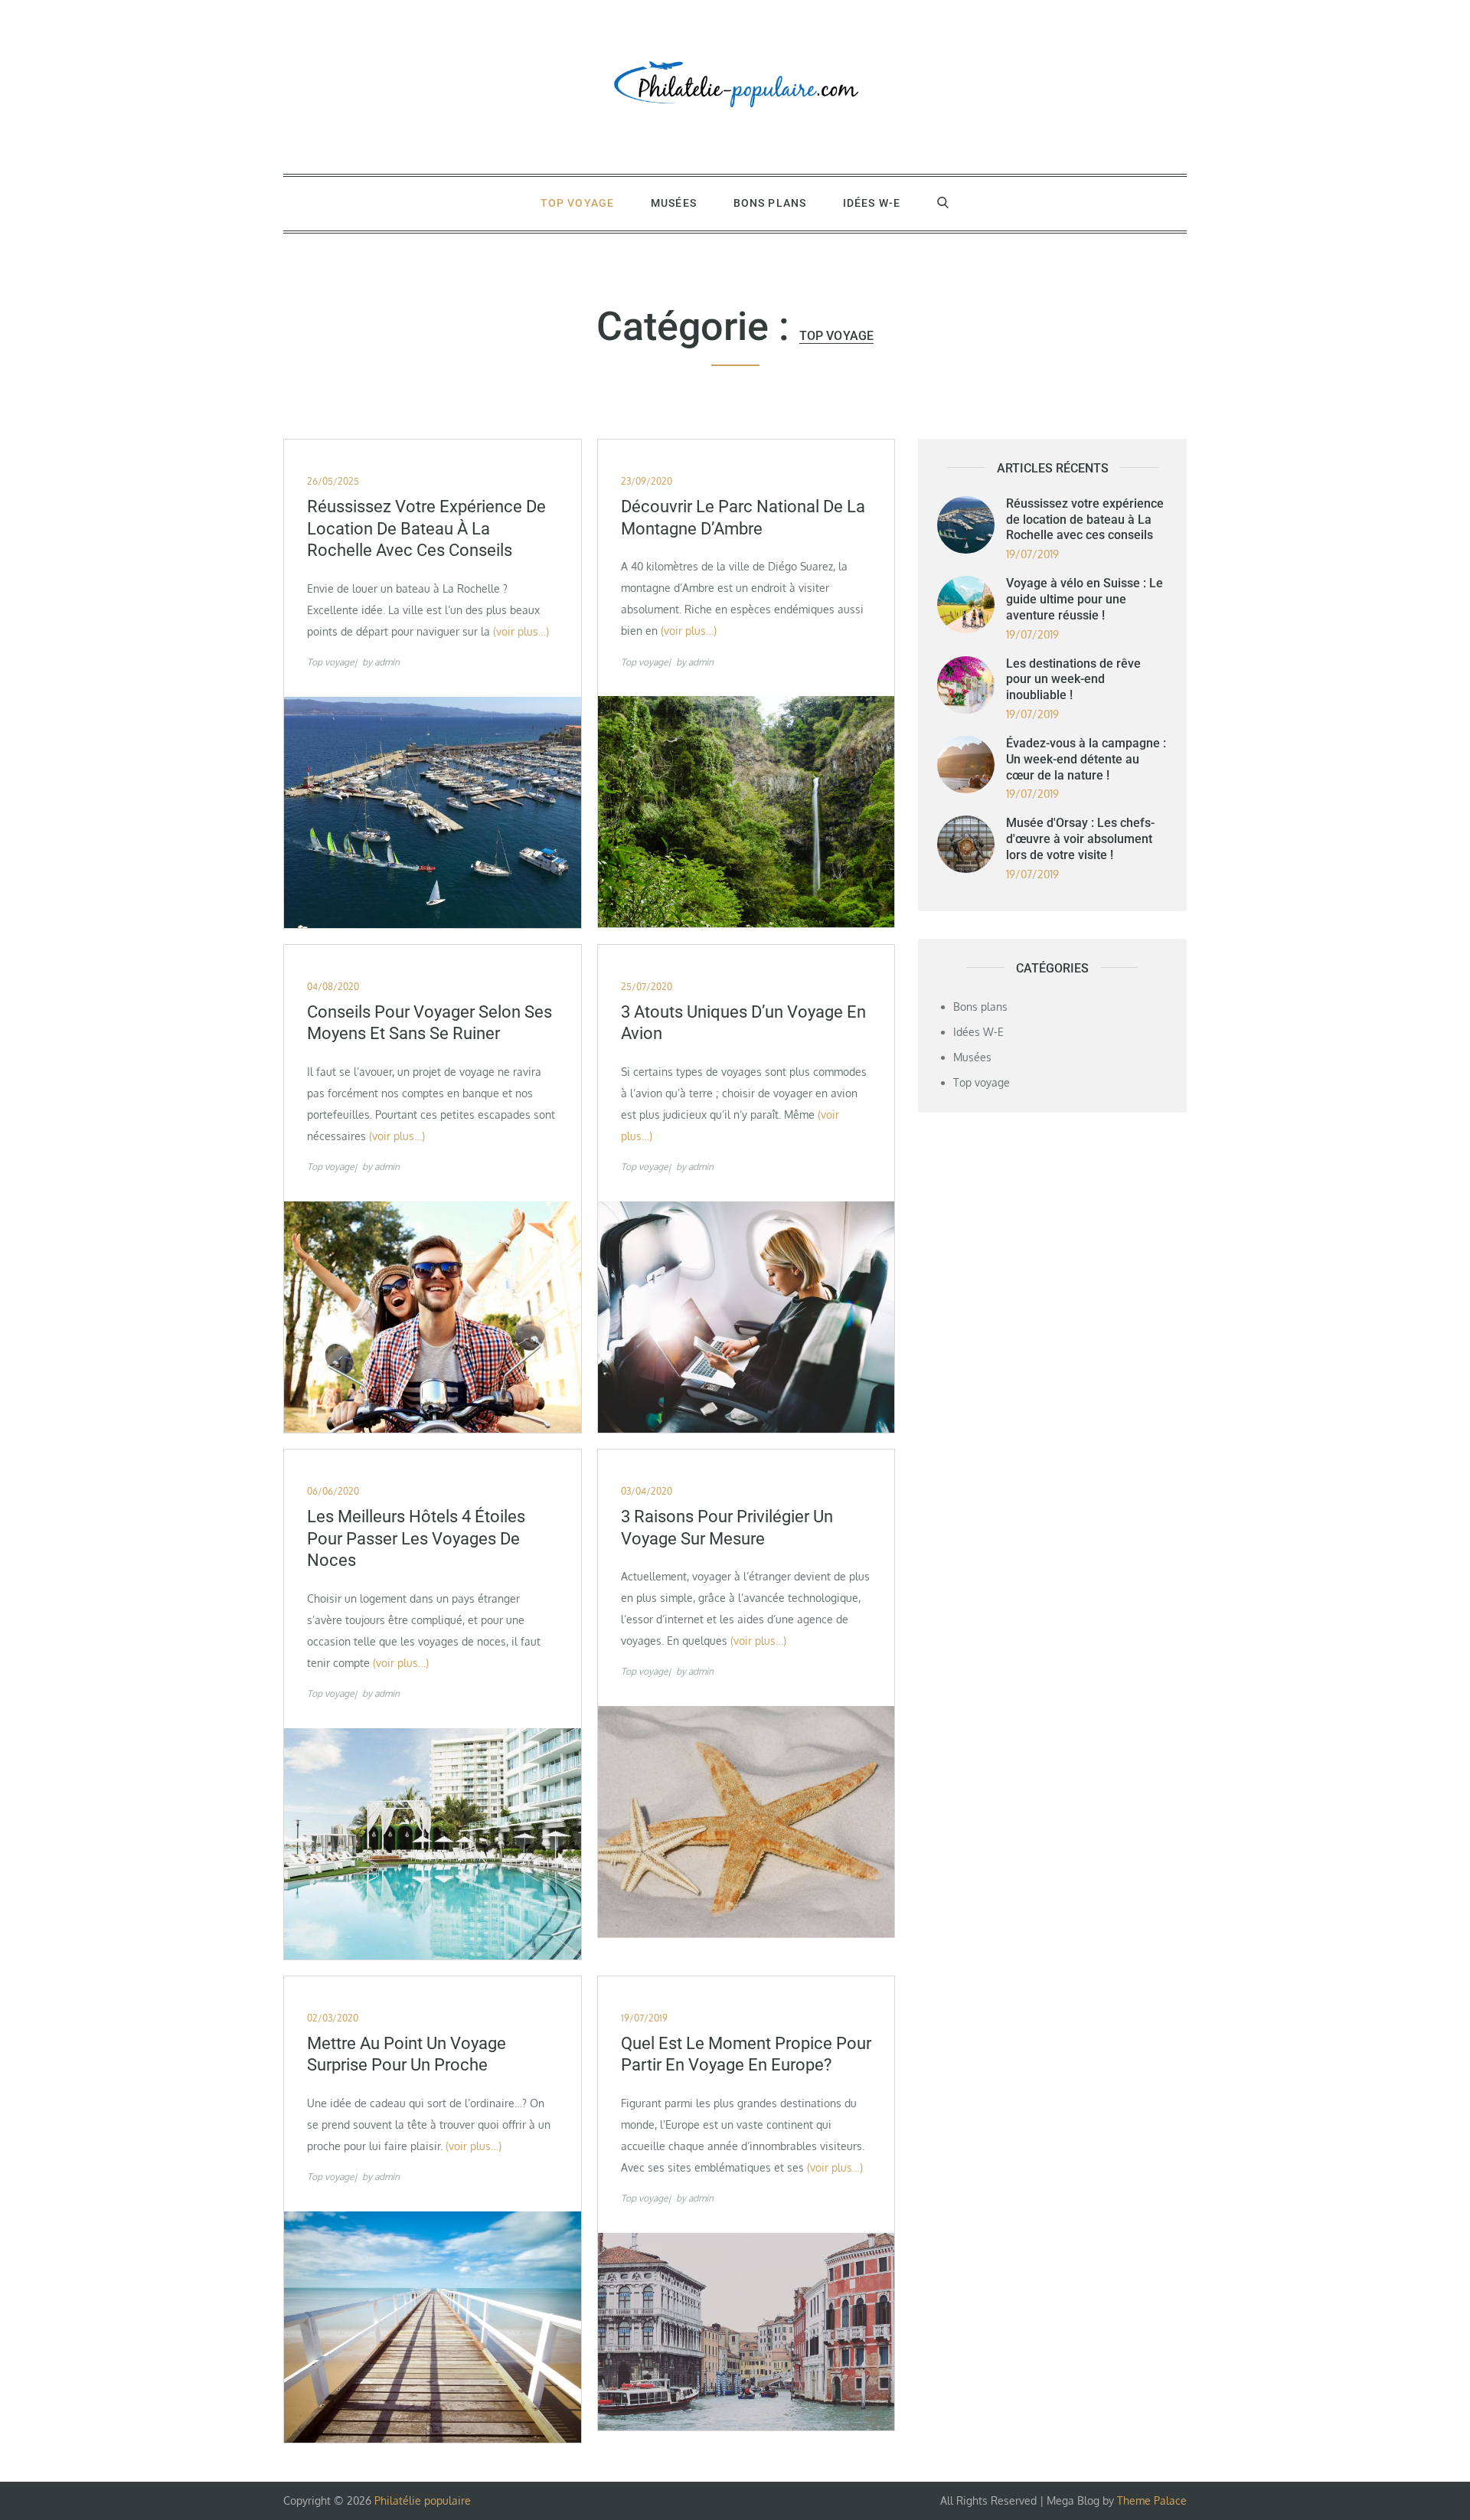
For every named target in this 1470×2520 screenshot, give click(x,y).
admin (387, 662)
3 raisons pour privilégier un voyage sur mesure (727, 1528)
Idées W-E (872, 203)
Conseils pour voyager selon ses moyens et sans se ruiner (430, 1023)
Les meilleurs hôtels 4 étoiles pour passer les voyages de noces (416, 1538)
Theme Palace (1152, 2500)
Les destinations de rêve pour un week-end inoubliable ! (1073, 680)
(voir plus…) (521, 631)
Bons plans (770, 203)
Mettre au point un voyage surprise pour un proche (407, 2054)
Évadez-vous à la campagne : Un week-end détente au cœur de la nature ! (1086, 759)
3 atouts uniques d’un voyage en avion (743, 1023)
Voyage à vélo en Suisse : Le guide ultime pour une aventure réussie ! (1085, 599)
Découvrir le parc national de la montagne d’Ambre (743, 518)
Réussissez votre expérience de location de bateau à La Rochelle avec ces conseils (426, 528)
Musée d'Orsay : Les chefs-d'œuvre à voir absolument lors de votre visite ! (1080, 839)
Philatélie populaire (423, 2500)
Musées (674, 203)
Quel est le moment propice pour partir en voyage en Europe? (746, 2054)
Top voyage (577, 203)
